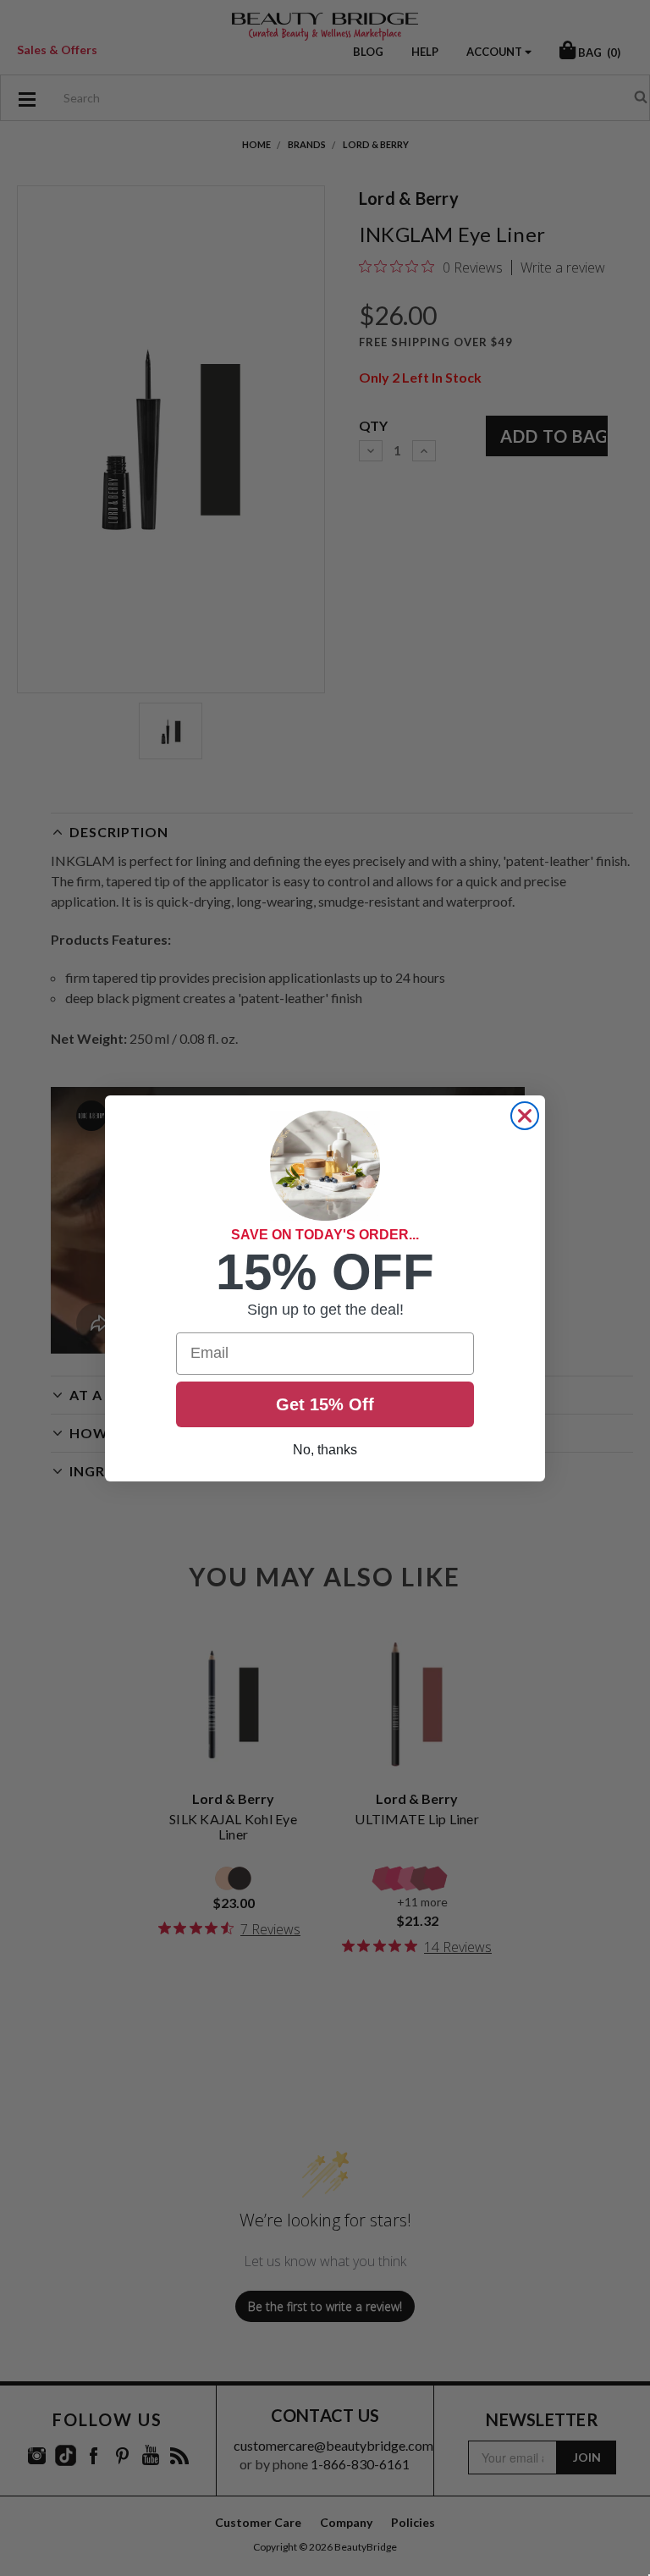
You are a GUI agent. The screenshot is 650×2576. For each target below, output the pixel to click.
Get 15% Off (325, 1404)
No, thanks (325, 1450)
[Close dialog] (525, 1116)
